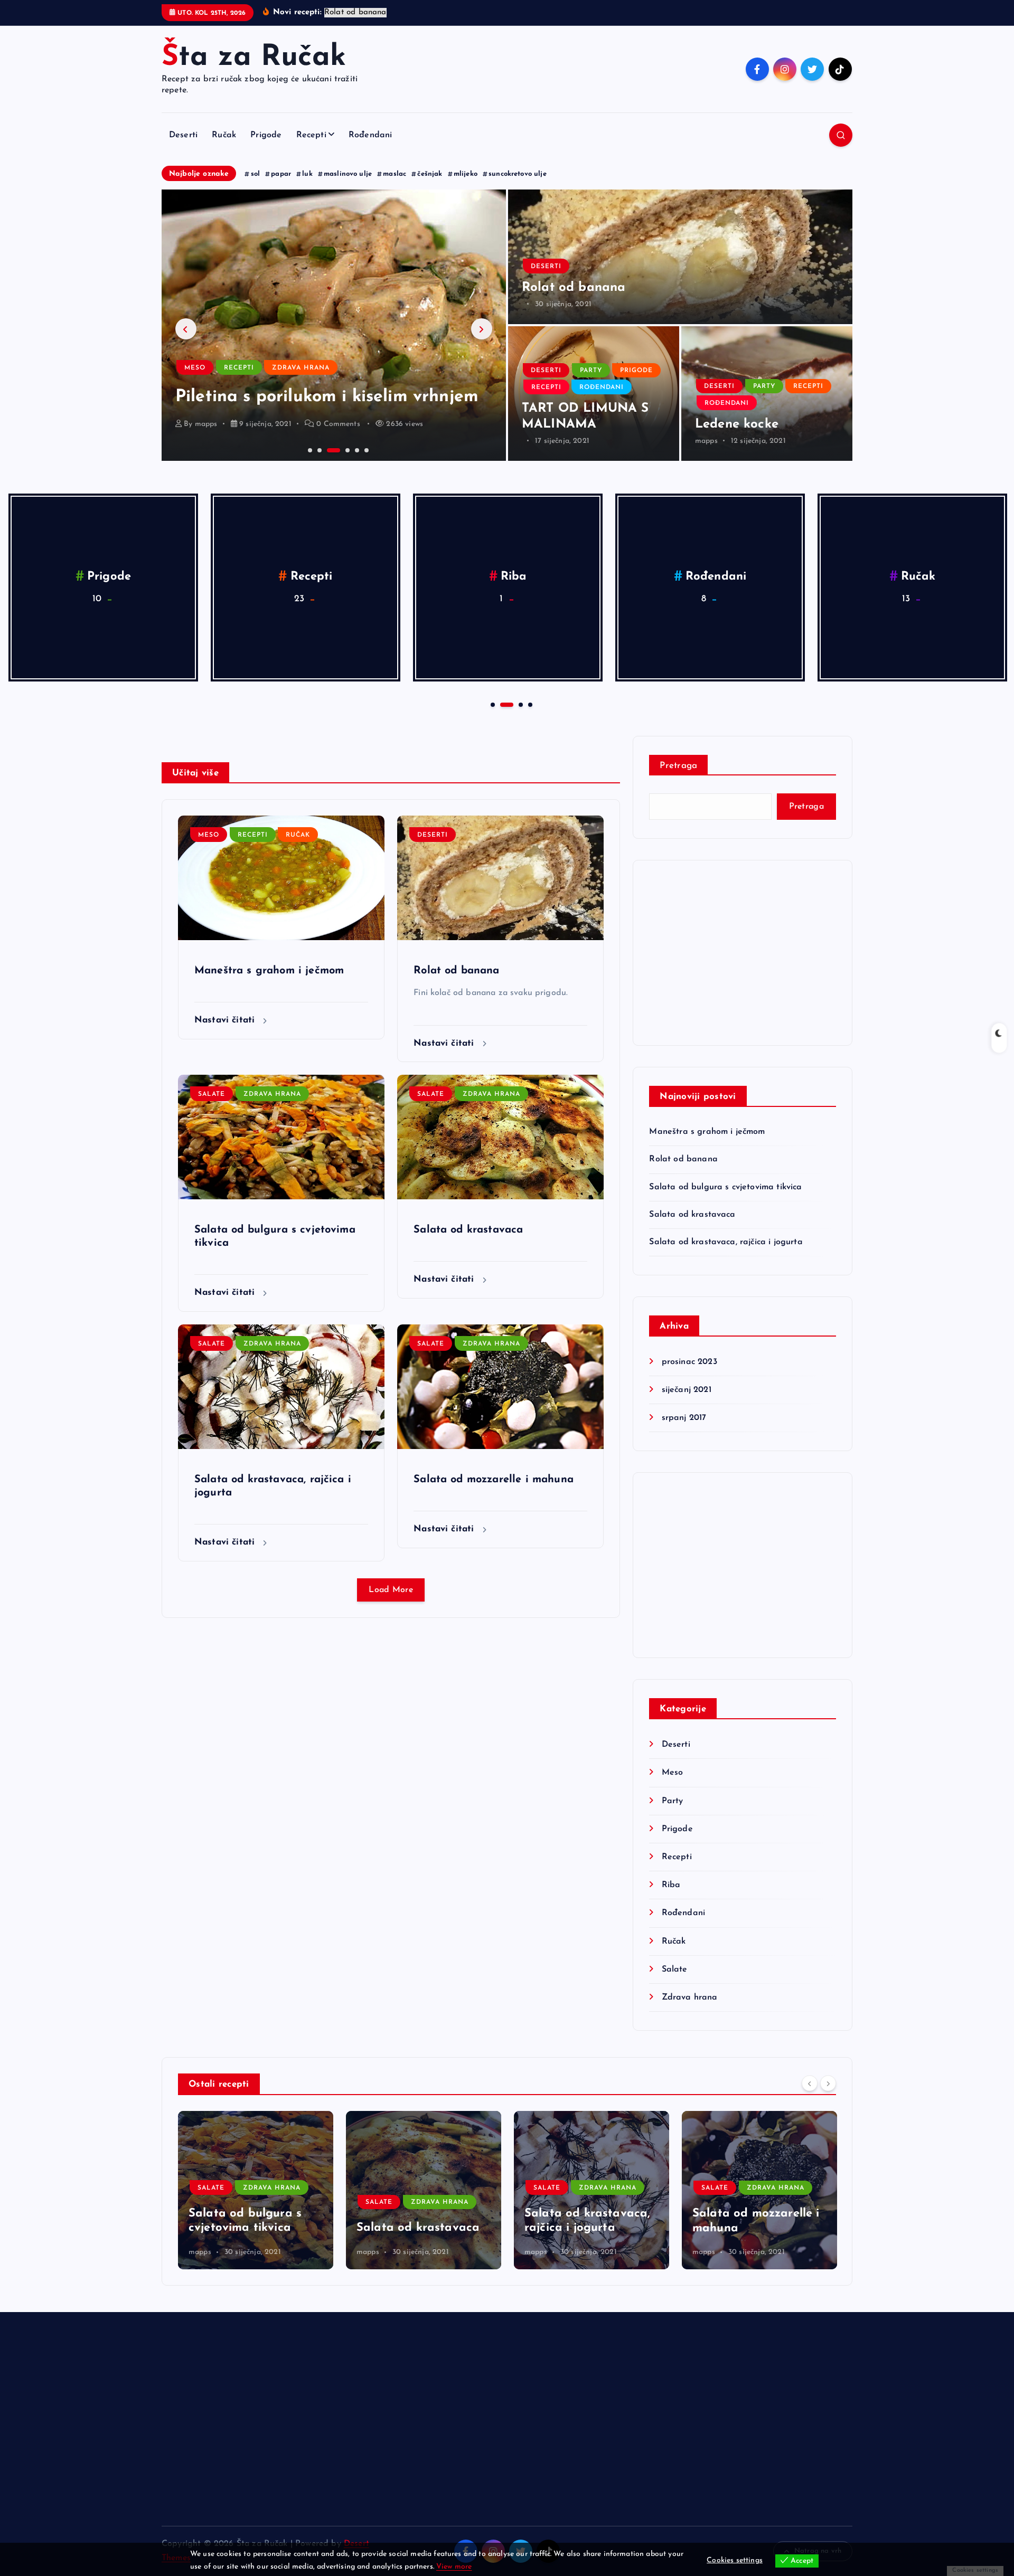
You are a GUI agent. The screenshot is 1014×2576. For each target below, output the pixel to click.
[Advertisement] (743, 953)
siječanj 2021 (686, 1390)
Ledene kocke (737, 424)
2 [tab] (318, 449)
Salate (514, 577)
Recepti (311, 135)
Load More (391, 1590)
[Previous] (810, 2083)
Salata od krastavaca (468, 1230)
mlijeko (466, 174)
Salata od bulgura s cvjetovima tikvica (725, 1187)
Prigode (266, 135)
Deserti (183, 135)
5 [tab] (356, 449)
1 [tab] (309, 449)
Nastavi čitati (226, 1020)
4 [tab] (337, 449)
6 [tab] (365, 449)
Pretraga (678, 766)
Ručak (224, 135)
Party (591, 371)
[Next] (828, 2083)
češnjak (430, 174)
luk (307, 174)
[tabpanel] (334, 325)
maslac (395, 174)
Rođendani (370, 135)
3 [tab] (328, 449)
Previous (186, 329)
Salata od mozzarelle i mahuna (494, 1480)
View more (454, 2567)
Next (482, 329)
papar (281, 174)
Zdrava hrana (716, 577)
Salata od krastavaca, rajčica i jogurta (726, 1242)
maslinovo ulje (348, 174)
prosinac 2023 (689, 1362)
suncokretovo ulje (518, 174)
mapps (706, 441)
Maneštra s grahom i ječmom (269, 971)
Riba (671, 1885)
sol (255, 174)
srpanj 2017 (684, 1418)
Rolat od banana (574, 288)
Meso (195, 347)
